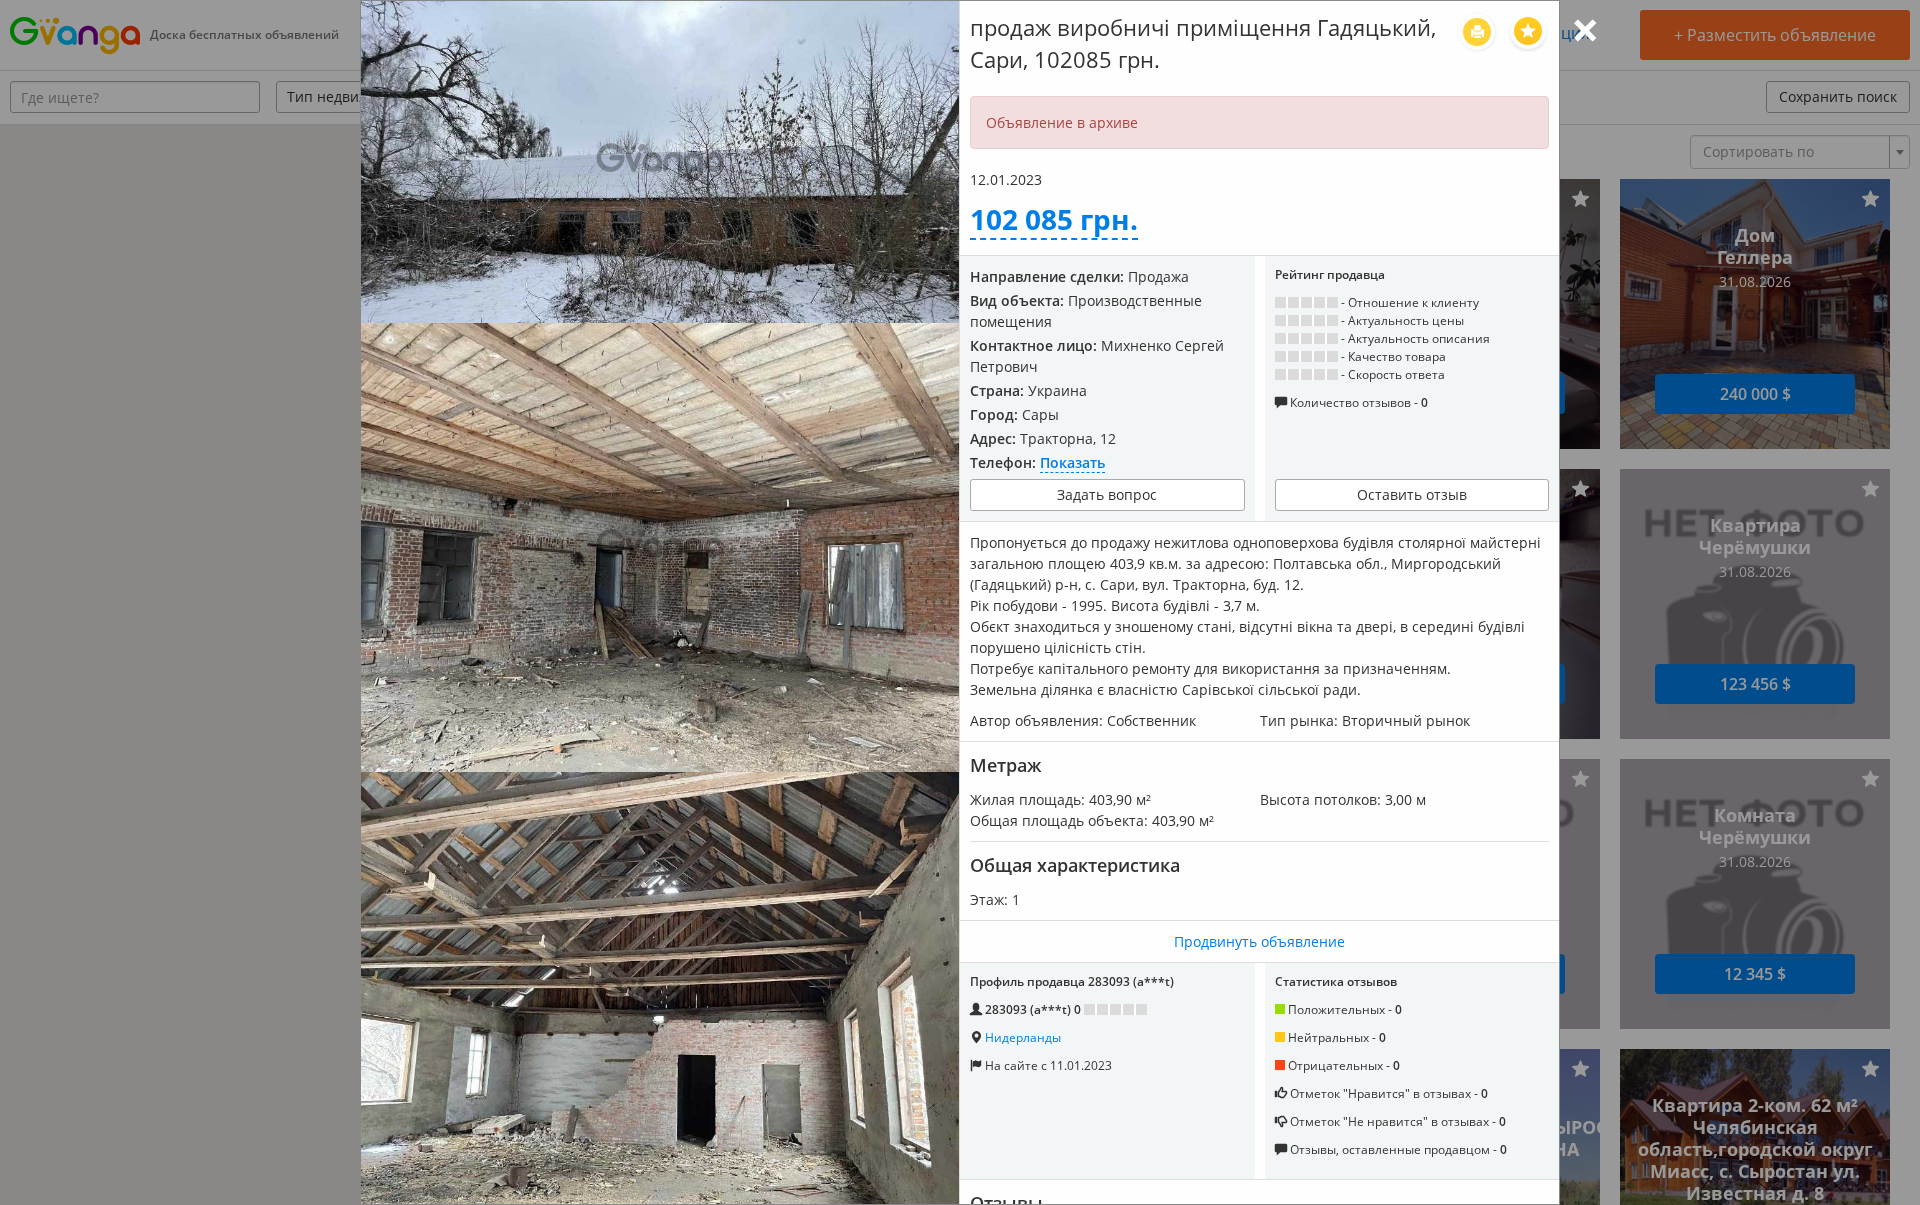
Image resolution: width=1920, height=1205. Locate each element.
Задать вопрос (1107, 494)
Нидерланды (1023, 1037)
